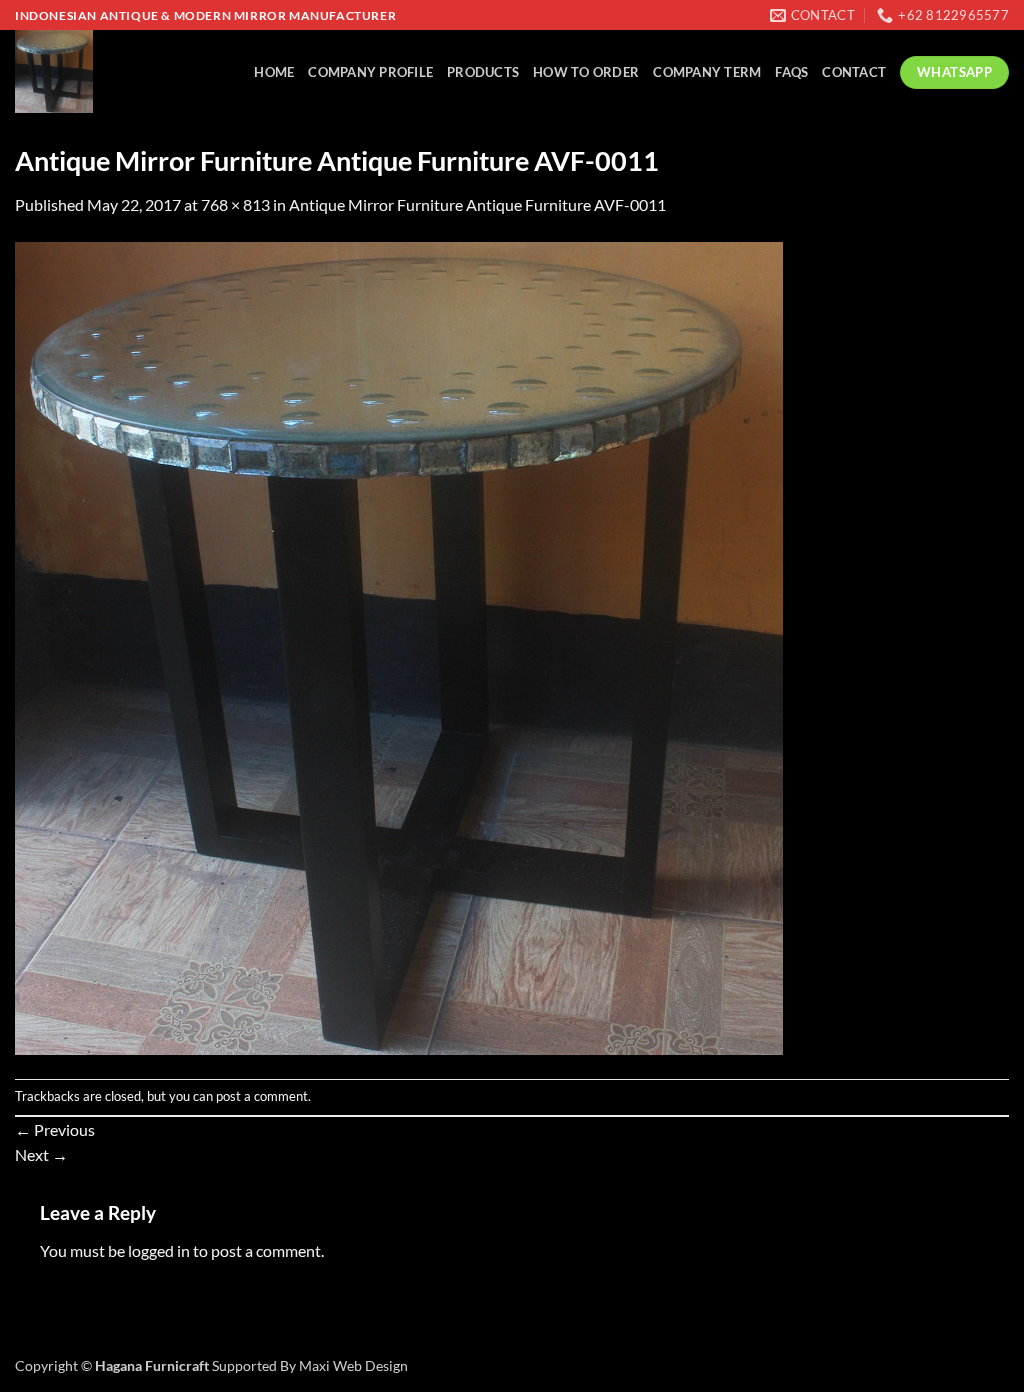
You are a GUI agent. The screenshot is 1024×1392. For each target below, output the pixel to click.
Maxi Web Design (353, 1365)
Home (274, 72)
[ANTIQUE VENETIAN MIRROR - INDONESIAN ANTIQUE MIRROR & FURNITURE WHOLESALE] (100, 71)
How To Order (586, 72)
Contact (854, 72)
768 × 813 (235, 204)
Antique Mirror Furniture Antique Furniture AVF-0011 (477, 204)
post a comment (262, 1096)
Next (41, 1154)
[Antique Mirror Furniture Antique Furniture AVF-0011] (399, 646)
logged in (159, 1250)
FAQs (791, 72)
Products (483, 72)
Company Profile (370, 72)
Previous (55, 1129)
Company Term (707, 72)
